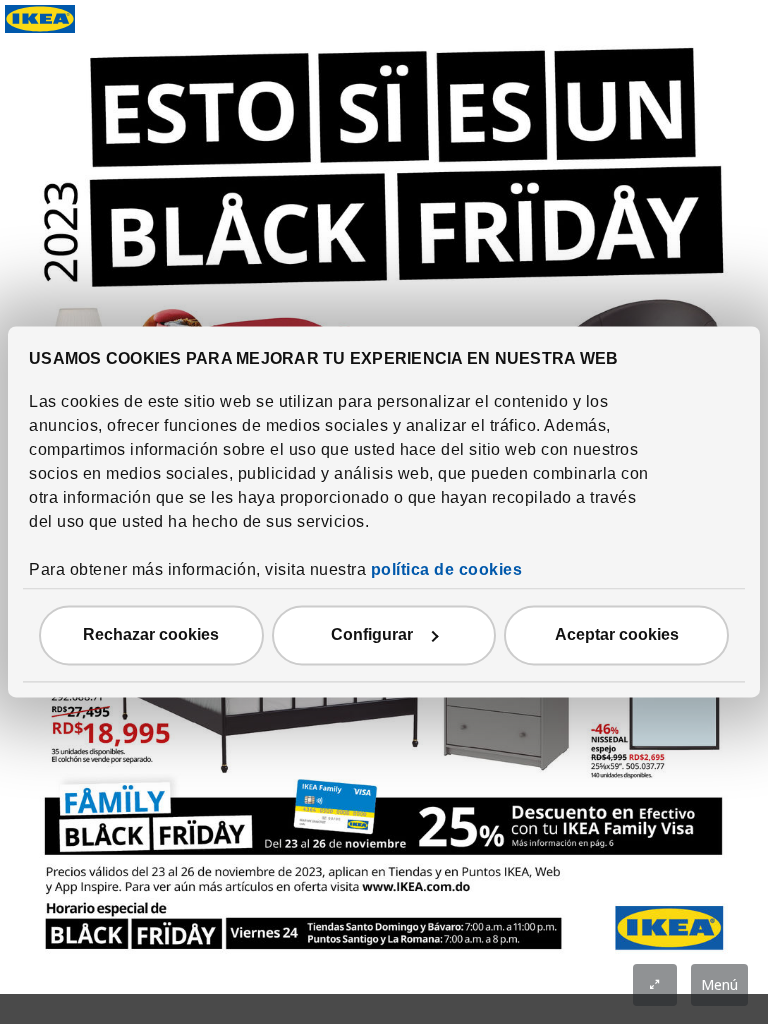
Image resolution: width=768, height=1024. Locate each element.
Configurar (372, 635)
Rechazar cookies (151, 635)
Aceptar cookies (617, 635)
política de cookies (447, 570)
